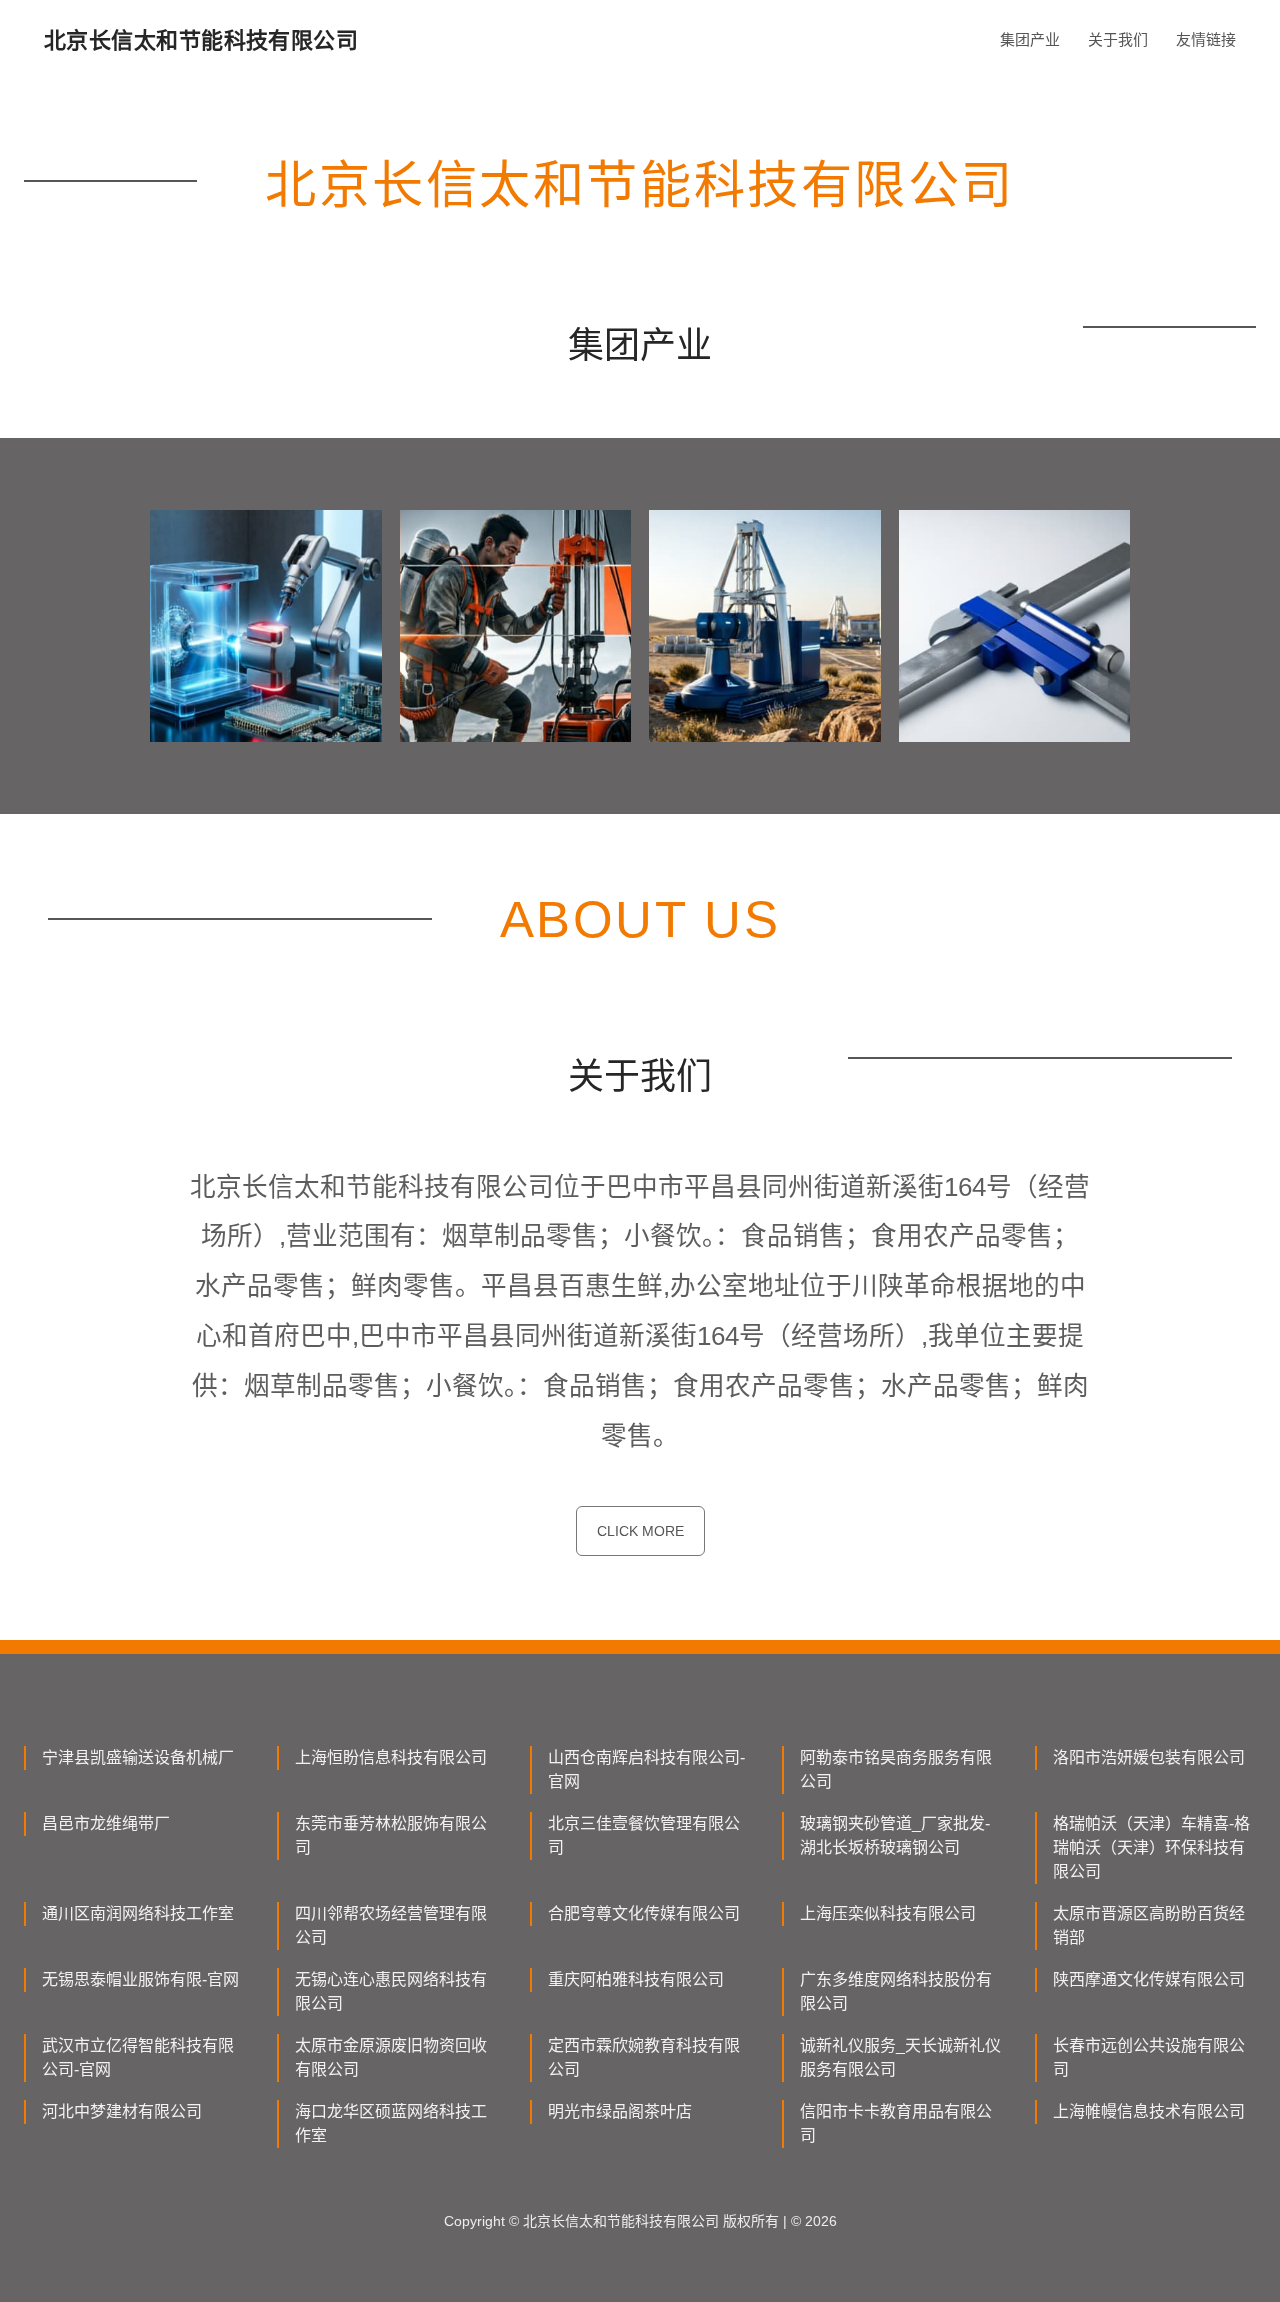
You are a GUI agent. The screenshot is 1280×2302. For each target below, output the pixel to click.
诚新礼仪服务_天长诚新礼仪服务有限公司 (900, 2057)
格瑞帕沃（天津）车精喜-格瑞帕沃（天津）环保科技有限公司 (1151, 1847)
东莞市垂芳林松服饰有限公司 (391, 1835)
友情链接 (1206, 39)
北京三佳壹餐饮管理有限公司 (644, 1835)
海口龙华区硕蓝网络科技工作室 (391, 2123)
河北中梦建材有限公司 (122, 2111)
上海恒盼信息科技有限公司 (391, 1757)
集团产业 (1030, 39)
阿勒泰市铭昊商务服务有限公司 (896, 1769)
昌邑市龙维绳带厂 (106, 1823)
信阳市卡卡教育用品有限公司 (896, 2123)
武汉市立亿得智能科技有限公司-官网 (138, 2057)
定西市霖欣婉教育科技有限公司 (644, 2057)
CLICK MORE (640, 1531)
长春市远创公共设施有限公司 (1149, 2057)
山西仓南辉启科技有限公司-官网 (646, 1769)
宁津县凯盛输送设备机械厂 (138, 1757)
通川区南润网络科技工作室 (138, 1913)
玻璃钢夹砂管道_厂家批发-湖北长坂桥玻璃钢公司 (895, 1835)
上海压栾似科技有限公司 (888, 1913)
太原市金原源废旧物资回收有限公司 (391, 2057)
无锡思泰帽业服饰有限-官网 (140, 1979)
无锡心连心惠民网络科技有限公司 (391, 1991)
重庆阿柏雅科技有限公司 (636, 1979)
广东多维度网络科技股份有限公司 (896, 1991)
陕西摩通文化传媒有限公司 (1149, 1979)
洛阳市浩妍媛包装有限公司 (1149, 1757)
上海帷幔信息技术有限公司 (1149, 2111)
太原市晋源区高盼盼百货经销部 (1149, 1925)
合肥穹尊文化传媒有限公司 (644, 1913)
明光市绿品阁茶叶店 (620, 2111)
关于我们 (1118, 39)
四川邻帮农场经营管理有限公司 (391, 1925)
